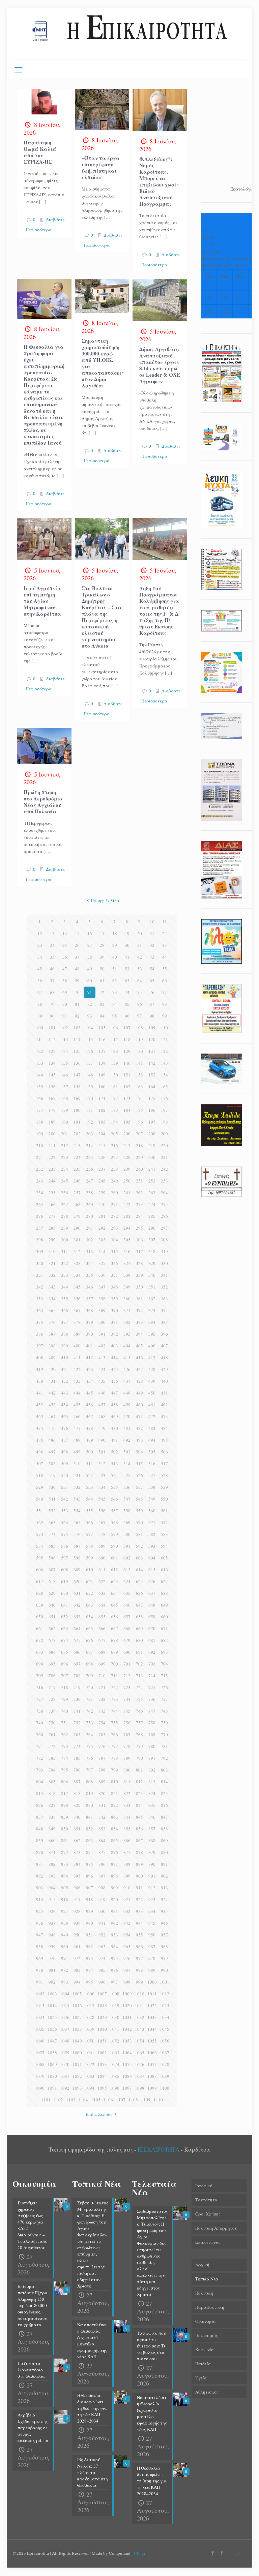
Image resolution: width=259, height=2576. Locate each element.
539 (164, 1487)
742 (90, 1711)
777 (114, 1746)
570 (139, 1522)
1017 (90, 2005)
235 (77, 1169)
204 (102, 1134)
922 (139, 1899)
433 (77, 1381)
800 (127, 1770)
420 (52, 1369)
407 (164, 1346)
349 (127, 1287)
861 (65, 1841)
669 (139, 1628)
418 (164, 1358)
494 (152, 1440)
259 (102, 1193)
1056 (165, 2041)
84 (115, 1004)
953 (114, 1935)
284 (139, 1216)
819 (90, 1793)
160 (102, 1087)
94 (102, 1016)
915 (52, 1899)
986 (114, 1970)
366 (65, 1310)
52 (127, 969)
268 (77, 1204)
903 (40, 1888)
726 (164, 1687)
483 (152, 1428)
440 (164, 1381)
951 (90, 1935)
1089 (165, 2076)
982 (65, 1970)
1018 (102, 2005)
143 (164, 1063)
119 (139, 1039)
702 (139, 1664)
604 (152, 1558)
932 (127, 1911)
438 (139, 1381)
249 (114, 1181)
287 (40, 1228)
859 (40, 1841)
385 (164, 1322)
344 (65, 1287)
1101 (46, 2100)
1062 (102, 2053)
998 (127, 1982)
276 (40, 1216)
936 (40, 1923)
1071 (77, 2064)
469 (114, 1416)
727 (40, 1699)
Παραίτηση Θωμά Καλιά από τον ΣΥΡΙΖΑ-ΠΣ (40, 152)
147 (77, 1075)
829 (77, 1805)
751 (65, 1723)
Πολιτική (204, 2293)
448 (127, 1393)
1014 (52, 2005)
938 (65, 1923)
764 (90, 1734)
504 (139, 1452)
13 (52, 933)
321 (52, 1263)
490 (102, 1440)
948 (52, 1935)
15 (77, 933)
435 (102, 1381)
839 (65, 1817)
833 (127, 1805)
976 (127, 1958)
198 (164, 1122)
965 (127, 1947)
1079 (40, 2076)
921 (127, 1899)
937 (52, 1923)
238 (114, 1169)
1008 (115, 1994)
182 (102, 1110)
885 (90, 1864)
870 (40, 1852)
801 (139, 1770)
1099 (152, 2088)
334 (77, 1275)
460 (139, 1405)
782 (40, 1758)
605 (164, 1558)
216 (114, 1145)
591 (127, 1546)
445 (90, 1393)
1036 (52, 2029)
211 (52, 1145)
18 (115, 933)
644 (102, 1605)
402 (102, 1346)
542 (65, 1499)
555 (90, 1511)
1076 (140, 2064)
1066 (152, 2053)
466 (77, 1416)
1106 (108, 2100)
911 (139, 1888)
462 (164, 1405)
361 (139, 1299)
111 (40, 1039)
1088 (152, 2076)
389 (77, 1334)
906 (77, 1888)
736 (152, 1699)
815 (40, 1793)
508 (52, 1464)
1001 (165, 1982)
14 (65, 933)
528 (164, 1475)
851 (77, 1829)
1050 (90, 2041)
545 (102, 1499)
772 (52, 1746)
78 (40, 1004)
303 (102, 1240)
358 (102, 1299)
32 (152, 945)
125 (77, 1051)
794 (52, 1770)
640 (52, 1605)
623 (114, 1581)
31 (140, 945)
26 (77, 945)
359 (114, 1299)
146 (65, 1075)
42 (140, 957)
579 (114, 1534)
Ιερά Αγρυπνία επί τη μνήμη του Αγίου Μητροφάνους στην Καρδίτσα (42, 601)
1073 (102, 2064)
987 (127, 1970)
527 (152, 1475)
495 (164, 1440)
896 (90, 1876)
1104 (83, 2100)
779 (139, 1746)
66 (165, 981)
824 (152, 1793)
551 (40, 1511)
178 (52, 1110)
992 (52, 1982)
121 (164, 1039)
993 (65, 1982)
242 (164, 1169)
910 (127, 1888)
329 (152, 1263)
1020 (127, 2005)
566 (90, 1522)
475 (52, 1428)
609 (77, 1570)
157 (65, 1087)
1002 (40, 1994)
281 (102, 1216)
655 (102, 1617)
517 (164, 1464)
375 (40, 1322)
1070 (65, 2064)
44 (165, 957)
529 (40, 1487)
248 (102, 1181)
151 (127, 1075)
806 (65, 1782)
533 (90, 1487)
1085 (115, 2076)
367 (77, 1310)
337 (114, 1275)
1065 (140, 2053)
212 (65, 1145)
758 (152, 1723)
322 (65, 1263)
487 (65, 1440)
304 (114, 1240)
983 (77, 1970)
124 (65, 1051)
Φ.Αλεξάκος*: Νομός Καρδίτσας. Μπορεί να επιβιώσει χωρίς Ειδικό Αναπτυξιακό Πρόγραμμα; (159, 181)
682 (164, 1640)
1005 (77, 1994)
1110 (158, 2100)
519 (52, 1475)
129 (127, 1051)
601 (114, 1558)
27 (90, 945)
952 (102, 1935)
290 (77, 1228)
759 (164, 1723)
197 (152, 1122)
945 (152, 1923)
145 (52, 1075)
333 (65, 1275)
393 (127, 1334)
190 (65, 1122)
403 (114, 1346)
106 (114, 1028)
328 (139, 1263)
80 (65, 1004)
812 (139, 1782)
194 (114, 1122)
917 (77, 1899)
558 (127, 1511)
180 (77, 1110)
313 (90, 1251)
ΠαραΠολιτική (210, 2307)
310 (52, 1251)
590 (114, 1546)
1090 (40, 2088)
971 (65, 1958)
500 (90, 1452)
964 (114, 1947)
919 (102, 1899)
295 (139, 1228)
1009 (127, 1994)
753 (90, 1723)
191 (77, 1122)
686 (77, 1652)
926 (52, 1911)
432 (65, 1381)
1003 (52, 1994)
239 (127, 1169)
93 (90, 1016)
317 (139, 1251)
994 (77, 1982)
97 (140, 1016)
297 (164, 1228)
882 (52, 1864)
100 (40, 1028)
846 (152, 1817)
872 (65, 1852)
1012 (165, 1994)
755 (114, 1723)
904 (52, 1888)
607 (52, 1570)
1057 (40, 2053)
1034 (165, 2017)
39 (102, 957)
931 (114, 1911)
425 (114, 1369)
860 (52, 1841)
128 (114, 1051)
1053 (127, 2041)
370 (114, 1310)
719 (77, 1687)
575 (65, 1534)
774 (77, 1746)
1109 (146, 2100)
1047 (52, 2041)
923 (152, 1899)
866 (127, 1841)
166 (40, 1098)
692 (152, 1652)
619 (65, 1581)
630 (65, 1593)
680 (139, 1640)
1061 (90, 2053)
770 (164, 1734)
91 (65, 1016)
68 (52, 992)
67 (40, 992)
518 (40, 1475)
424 (102, 1369)
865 (114, 1841)
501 (102, 1452)
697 (77, 1664)
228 (127, 1157)
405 (139, 1346)
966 (139, 1947)
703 (152, 1664)
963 (102, 1947)
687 (90, 1652)
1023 (165, 2005)
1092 (65, 2088)
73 (115, 992)
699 (102, 1664)
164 (152, 1087)
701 (127, 1664)
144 (40, 1075)
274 (152, 1204)
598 (77, 1558)
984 (90, 1970)
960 (65, 1947)
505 (152, 1452)
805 (52, 1782)
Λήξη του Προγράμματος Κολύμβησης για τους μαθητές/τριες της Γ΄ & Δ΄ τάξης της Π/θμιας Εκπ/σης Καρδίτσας (160, 610)
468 (102, 1416)
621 (90, 1581)
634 (114, 1593)
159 (90, 1087)
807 (77, 1782)
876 (114, 1852)
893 (52, 1876)
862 (77, 1841)
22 (165, 933)
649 (164, 1605)
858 (164, 1829)
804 (40, 1782)
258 (90, 1193)
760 (40, 1734)
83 (102, 1004)
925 (40, 1911)
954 (127, 1935)
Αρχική (202, 2265)
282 (114, 1216)
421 (65, 1369)
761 (52, 1734)
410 (65, 1358)
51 (115, 969)
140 (127, 1063)
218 (139, 1145)
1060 (77, 2053)
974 (102, 1958)
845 (139, 1817)
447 (114, 1393)
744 (114, 1711)
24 (52, 945)
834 (139, 1805)
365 (52, 1310)
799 (114, 1770)
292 (102, 1228)
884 (77, 1864)
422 (77, 1369)
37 (77, 957)
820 (102, 1793)
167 (52, 1098)
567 (102, 1522)
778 (127, 1746)
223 (65, 1157)
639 (40, 1605)
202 (77, 1134)
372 (139, 1310)
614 (139, 1570)
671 (164, 1628)
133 (40, 1063)
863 (90, 1841)
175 (152, 1098)
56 (40, 981)
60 (90, 981)
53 (140, 969)
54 (152, 969)
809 (102, 1782)
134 (52, 1063)
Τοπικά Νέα (207, 2279)
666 (102, 1628)
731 (90, 1699)
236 (90, 1169)
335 (90, 1275)
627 (164, 1581)
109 (152, 1028)
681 (152, 1640)
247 (90, 1181)
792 (164, 1758)
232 (40, 1169)
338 (127, 1275)
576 (77, 1534)
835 (152, 1805)
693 (164, 1652)
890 (152, 1864)
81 (77, 1004)
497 (52, 1452)
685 (65, 1652)
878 (139, 1852)
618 (52, 1581)
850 (65, 1829)
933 (139, 1911)
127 (102, 1051)
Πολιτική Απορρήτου (216, 2228)
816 (52, 1793)
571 (152, 1522)
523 (102, 1475)
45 (40, 969)
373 (152, 1310)
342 (40, 1287)
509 (65, 1464)
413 (102, 1358)
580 (127, 1534)
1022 (152, 2005)
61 (102, 981)
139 (114, 1063)
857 (152, 1829)
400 (77, 1346)
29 (115, 945)
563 (52, 1522)
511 (90, 1464)
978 (152, 1958)
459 (127, 1405)
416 (139, 1358)
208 (152, 1134)
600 (102, 1558)
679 (127, 1640)
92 (77, 1016)
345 (77, 1287)
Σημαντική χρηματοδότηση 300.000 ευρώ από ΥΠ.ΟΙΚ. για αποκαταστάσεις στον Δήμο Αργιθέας (103, 363)
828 (65, 1805)
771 (40, 1746)
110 (164, 1028)
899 (127, 1876)
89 (40, 1016)
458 (114, 1405)
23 (40, 945)
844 (127, 1817)
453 (52, 1405)
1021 (140, 2005)
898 (114, 1876)
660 (164, 1617)
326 (114, 1263)
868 (152, 1841)
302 (90, 1240)
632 (90, 1593)
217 (127, 1145)
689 (114, 1652)
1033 (152, 2017)
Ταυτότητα (206, 2200)
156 (52, 1087)
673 (52, 1640)
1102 (58, 2100)
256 (65, 1193)
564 (65, 1522)
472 (152, 1416)
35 (52, 957)
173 (127, 1098)
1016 (77, 2005)
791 (152, 1758)
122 (40, 1051)
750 (52, 1723)
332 (52, 1275)
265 (40, 1204)
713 (139, 1676)
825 (164, 1793)
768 (139, 1734)
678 (114, 1640)
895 (77, 1876)
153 (152, 1075)
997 (114, 1982)
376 (52, 1322)
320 (40, 1263)
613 (127, 1570)
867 (139, 1841)
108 (139, 1028)
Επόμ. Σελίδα (99, 2114)
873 (77, 1852)
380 (102, 1322)
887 (114, 1864)
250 (127, 1181)
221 (40, 1157)
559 (139, 1511)
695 (52, 1664)
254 (40, 1193)
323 (77, 1263)
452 (40, 1405)
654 (90, 1617)
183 (114, 1110)
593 (152, 1546)
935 (164, 1911)
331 (40, 1275)
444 (77, 1393)
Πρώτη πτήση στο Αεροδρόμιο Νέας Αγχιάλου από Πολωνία (43, 802)
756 (127, 1723)
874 (90, 1852)
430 (40, 1381)
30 (127, 945)
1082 (77, 2076)
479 (102, 1428)
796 (77, 1770)
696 (65, 1664)
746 (139, 1711)
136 (77, 1063)
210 (40, 1145)
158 (77, 1087)
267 (65, 1204)
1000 (152, 1982)
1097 (127, 2088)
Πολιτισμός (207, 2335)
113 (65, 1039)
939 (77, 1923)
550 (164, 1499)
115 (90, 1039)
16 (90, 933)
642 (77, 1605)
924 (164, 1899)
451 (164, 1393)
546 (114, 1499)
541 (52, 1499)
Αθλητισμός (207, 2392)
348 (114, 1287)
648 (152, 1605)
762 (65, 1734)
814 (164, 1782)
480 (114, 1428)
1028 (90, 2017)
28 (102, 945)
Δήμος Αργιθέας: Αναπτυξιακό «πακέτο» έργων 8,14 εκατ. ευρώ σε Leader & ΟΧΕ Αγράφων (160, 365)
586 (65, 1546)
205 (114, 1134)
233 (52, 1169)
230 (152, 1157)
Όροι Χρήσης (208, 2214)
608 (65, 1570)
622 (102, 1581)
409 (52, 1358)
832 (114, 1805)
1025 (52, 2017)
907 (90, 1888)
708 (77, 1676)
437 (127, 1381)
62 (115, 981)
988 (139, 1970)
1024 (40, 2017)
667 (114, 1628)
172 (114, 1098)
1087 (140, 2076)
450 (152, 1393)
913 (164, 1888)
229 (139, 1157)
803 (164, 1770)
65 (152, 981)
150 (114, 1075)
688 (102, 1652)
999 (139, 1982)
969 (40, 1958)
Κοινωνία (205, 2349)
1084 (102, 2076)
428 (152, 1369)
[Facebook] (213, 2553)
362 (152, 1299)
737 (164, 1699)
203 (90, 1134)
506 (164, 1452)
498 (65, 1452)
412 (90, 1358)
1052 (115, 2041)
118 (127, 1039)
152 (139, 1075)
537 (139, 1487)
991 (40, 1982)
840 (77, 1817)
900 (139, 1876)
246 (77, 1181)
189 (52, 1122)
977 (139, 1958)
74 (127, 992)
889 (139, 1864)
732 (102, 1699)
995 (90, 1982)
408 (40, 1358)
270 (102, 1204)
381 (114, 1322)
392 (114, 1334)
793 (40, 1770)
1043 (140, 2029)
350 (139, 1287)
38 (90, 957)
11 (165, 922)
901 (152, 1876)
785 (77, 1758)
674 (65, 1640)
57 (52, 981)
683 (40, 1652)
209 (164, 1134)
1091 (52, 2088)
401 (90, 1346)
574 (52, 1534)
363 (164, 1299)
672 (40, 1640)
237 (102, 1169)
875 (102, 1852)
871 (52, 1852)
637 (152, 1593)
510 (77, 1464)
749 (40, 1723)
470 (127, 1416)
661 (40, 1628)
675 (77, 1640)
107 (127, 1028)
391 (102, 1334)
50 (102, 969)
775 (90, 1746)
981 (52, 1970)
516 (152, 1464)
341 (164, 1275)
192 (90, 1122)
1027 (77, 2017)
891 (164, 1864)
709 (90, 1676)
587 (77, 1546)
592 (139, 1546)
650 (40, 1617)
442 (52, 1393)
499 (77, 1452)
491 (114, 1440)
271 (114, 1204)
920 (114, 1899)
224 (77, 1157)
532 (77, 1487)
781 (164, 1746)
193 (102, 1122)
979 (164, 1958)
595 (40, 1558)
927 (65, 1911)
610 (90, 1570)
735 (139, 1699)
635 (127, 1593)
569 (127, 1522)
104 (90, 1028)
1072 (90, 2064)
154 (164, 1075)
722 (114, 1687)
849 (52, 1829)
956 (152, 1935)
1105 (96, 2100)
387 (52, 1334)
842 (102, 1817)
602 (127, 1558)
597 (65, 1558)
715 (164, 1676)
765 (102, 1734)
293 (114, 1228)
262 (139, 1193)
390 (90, 1334)
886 (102, 1864)
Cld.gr (140, 2553)
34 (40, 957)
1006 (90, 1994)
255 (52, 1193)
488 (77, 1440)
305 (127, 1240)
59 (77, 981)
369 (102, 1310)
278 (65, 1216)
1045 (165, 2029)
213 (77, 1145)
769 (152, 1734)
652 (65, 1617)
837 (40, 1817)
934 (152, 1911)
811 (127, 1782)
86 (140, 1004)
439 (152, 1381)
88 (165, 1004)
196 (139, 1122)
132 (164, 1051)
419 (40, 1369)
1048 (65, 2041)
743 (102, 1711)
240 (139, 1169)
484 (164, 1428)
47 (65, 969)
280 (90, 1216)
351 (152, 1287)
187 (164, 1110)
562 (40, 1522)
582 (152, 1534)
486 (52, 1440)
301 (77, 1240)
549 (152, 1499)
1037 (65, 2029)
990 (164, 1970)
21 (152, 933)
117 (114, 1039)
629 (52, 1593)
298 (40, 1240)
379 (90, 1322)
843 (114, 1817)
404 (127, 1346)
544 (90, 1499)
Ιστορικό (204, 2186)
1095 (102, 2088)
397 (40, 1346)
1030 (115, 2017)
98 (152, 1016)
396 (164, 1334)
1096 (115, 2088)
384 (152, 1322)
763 (77, 1734)
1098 (140, 2088)
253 (164, 1181)
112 (52, 1039)
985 (102, 1970)
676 (90, 1640)
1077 (152, 2064)
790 (139, 1758)
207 (139, 1134)
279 (77, 1216)
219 (152, 1145)
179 (65, 1110)
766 (114, 1734)
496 (40, 1452)
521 (77, 1475)
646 (127, 1605)
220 (164, 1145)
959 (52, 1947)
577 (90, 1534)
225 (90, 1157)
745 (127, 1711)
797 (90, 1770)
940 (90, 1923)
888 (127, 1864)
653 (77, 1617)
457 (102, 1405)
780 (152, 1746)
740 (65, 1711)
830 (90, 1805)
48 (77, 969)
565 (77, 1522)
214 (90, 1145)
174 (139, 1098)
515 (139, 1464)
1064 (127, 2053)
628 (40, 1593)
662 (52, 1628)
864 (102, 1841)
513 (114, 1464)
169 (77, 1098)
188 (40, 1122)
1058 (52, 2053)
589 (102, 1546)
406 (152, 1346)
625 (139, 1581)
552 (52, 1511)
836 (164, 1805)
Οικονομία (206, 2321)
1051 (102, 2041)
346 (90, 1287)
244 (52, 1181)
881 (40, 1864)
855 (127, 1829)
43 (152, 957)
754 (102, 1723)
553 (65, 1511)
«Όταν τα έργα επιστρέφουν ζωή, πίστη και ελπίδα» (101, 167)
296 (152, 1228)
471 (139, 1416)
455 (77, 1405)
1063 (115, 2053)
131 (152, 1051)
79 (52, 1004)
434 (90, 1381)
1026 (65, 2017)
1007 (102, 1994)
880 (164, 1852)
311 (65, 1251)
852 (90, 1829)
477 (77, 1428)
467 (90, 1416)
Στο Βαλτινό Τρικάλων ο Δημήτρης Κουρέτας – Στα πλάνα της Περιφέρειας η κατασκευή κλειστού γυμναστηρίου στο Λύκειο (102, 617)
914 (40, 1899)
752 (77, 1723)
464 (52, 1416)
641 (65, 1605)
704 (164, 1664)
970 (52, 1958)
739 (52, 1711)
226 (102, 1157)
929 (90, 1911)
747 (152, 1711)
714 (152, 1676)
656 (114, 1617)
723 (127, 1687)
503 (127, 1452)
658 (139, 1617)
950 (77, 1935)
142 (152, 1063)
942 (114, 1923)
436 (114, 1381)
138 (102, 1063)
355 (65, 1299)
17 (102, 933)
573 (40, 1534)
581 (139, 1534)
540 (40, 1499)
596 (52, 1558)
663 (65, 1628)
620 (77, 1581)
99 (165, 1016)
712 (127, 1676)
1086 (127, 2076)
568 (114, 1522)
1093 (77, 2088)
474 (40, 1428)
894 (65, 1876)
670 (152, 1628)
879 (152, 1852)
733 (114, 1699)
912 (152, 1888)
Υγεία (201, 2378)
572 (164, 1522)
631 (77, 1593)
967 (152, 1947)
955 (139, 1935)
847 (164, 1817)
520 (65, 1475)
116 (102, 1039)
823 (139, 1793)
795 (65, 1770)
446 (102, 1393)
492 (127, 1440)
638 (164, 1593)
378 (77, 1322)
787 (102, 1758)
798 (102, 1770)
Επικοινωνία (208, 2242)
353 (40, 1299)
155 (40, 1087)
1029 (102, 2017)
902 (164, 1876)
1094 (90, 2088)
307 (152, 1240)
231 (164, 1157)
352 (164, 1287)
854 (114, 1829)
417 (152, 1358)
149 (102, 1075)
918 (90, 1899)
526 (139, 1475)
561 (164, 1511)
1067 (165, 2053)
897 (102, 1876)
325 (102, 1263)
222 (52, 1157)
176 (164, 1098)
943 (127, 1923)
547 (127, 1499)
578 (102, 1534)
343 (52, 1287)
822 (127, 1793)
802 (152, 1770)
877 (127, 1852)
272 (127, 1204)
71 (90, 992)
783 (52, 1758)
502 (114, 1452)
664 (77, 1628)
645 (114, 1605)
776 (102, 1746)
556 (102, 1511)
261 (127, 1193)
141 (139, 1063)
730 (77, 1699)
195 (127, 1122)
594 (164, 1546)
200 (52, 1134)
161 (114, 1087)
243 (40, 1181)
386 (40, 1334)
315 (114, 1251)
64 (140, 981)
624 (127, 1581)
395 (152, 1334)
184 (127, 1110)
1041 (115, 2029)
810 (114, 1782)
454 (65, 1405)
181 (90, 1110)
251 (139, 1181)
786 (90, 1758)
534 (102, 1487)
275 (164, 1204)
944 (139, 1923)
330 (164, 1263)
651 (52, 1617)
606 (40, 1570)
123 (52, 1051)
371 (127, 1310)
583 (164, 1534)
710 (102, 1676)
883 (65, 1864)
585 (52, 1546)
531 (65, 1487)
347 (102, 1287)
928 (77, 1911)
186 (152, 1110)
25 (65, 945)
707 (65, 1676)
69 (65, 992)
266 (52, 1204)
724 (139, 1687)
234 (65, 1169)
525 (127, 1475)
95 (115, 1016)
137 (90, 1063)
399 (65, 1346)
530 (52, 1487)
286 (164, 1216)
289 (65, 1228)
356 (77, 1299)
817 (65, 1793)
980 (40, 1970)
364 (40, 1310)
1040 (102, 2029)
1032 (140, 2017)
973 (90, 1958)
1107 (121, 2100)
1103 (71, 2100)
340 (152, 1275)
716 (40, 1687)
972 (77, 1958)
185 (139, 1110)
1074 (115, 2064)
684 (52, 1652)
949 (65, 1935)
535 (114, 1487)
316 (127, 1251)
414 (114, 1358)
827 (52, 1805)
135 (65, 1063)
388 (65, 1334)
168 (65, 1098)
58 (65, 981)
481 (127, 1428)
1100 (165, 2088)
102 (65, 1028)
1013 (40, 2005)
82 (90, 1004)
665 (90, 1628)
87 (152, 1004)
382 (127, 1322)
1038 (77, 2029)
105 (102, 1028)
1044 (152, 2029)
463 (40, 1416)
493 (139, 1440)
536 (127, 1487)
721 (102, 1687)
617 (40, 1581)
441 (40, 1393)
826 (40, 1805)
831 (102, 1805)
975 (114, 1958)
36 (65, 957)
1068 (40, 2064)
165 (164, 1087)
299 (52, 1240)
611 (102, 1570)
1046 (40, 2041)
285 (152, 1216)
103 (77, 1028)
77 (165, 992)
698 (90, 1664)
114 (77, 1039)
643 (90, 1605)
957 (164, 1935)
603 (139, 1558)
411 (77, 1358)
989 (152, 1970)
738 (40, 1711)
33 (165, 945)
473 (164, 1416)
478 (90, 1428)
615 (152, 1570)
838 (52, 1817)
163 (139, 1087)
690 (127, 1652)
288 (52, 1228)
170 (90, 1098)
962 (90, 1947)
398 (52, 1346)
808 (90, 1782)
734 (127, 1699)
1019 (115, 2005)
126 (90, 1051)
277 (52, 1216)
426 (127, 1369)
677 (102, 1640)
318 (152, 1251)
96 (127, 1016)
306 (139, 1240)
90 (52, 1016)
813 (152, 1782)
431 (52, 1381)
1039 (90, 2029)
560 (152, 1511)
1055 (152, 2041)
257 (77, 1193)
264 (164, 1193)
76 (152, 992)
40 (115, 957)
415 (127, 1358)
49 (90, 969)
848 (40, 1829)
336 (102, 1275)
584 (40, 1546)
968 (164, 1947)
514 (127, 1464)
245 (65, 1181)
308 (164, 1240)
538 (152, 1487)
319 (164, 1251)
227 (114, 1157)
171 (102, 1098)
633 (102, 1593)
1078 (165, 2064)
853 (102, 1829)
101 (52, 1028)
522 (90, 1475)
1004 (65, 1994)
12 (40, 933)
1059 (65, 2053)
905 (65, 1888)
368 (90, 1310)
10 (152, 922)
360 (127, 1299)
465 (65, 1416)
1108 (133, 2100)
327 (127, 1263)
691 (139, 1652)
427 (139, 1369)
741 (77, 1711)
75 (140, 992)
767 (127, 1734)
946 (164, 1923)
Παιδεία (203, 2364)
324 (90, 1263)
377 (65, 1322)
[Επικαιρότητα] (129, 34)
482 (139, 1428)
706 (52, 1676)
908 (102, 1888)
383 (139, 1322)
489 (90, 1440)
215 (102, 1145)
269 (90, 1204)
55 (165, 969)
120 (152, 1039)
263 (152, 1193)
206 (127, 1134)
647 (139, 1605)
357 (90, 1299)
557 (114, 1511)
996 (102, 1982)
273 (139, 1204)
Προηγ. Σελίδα (105, 900)
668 (127, 1628)
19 (127, 933)
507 (40, 1464)
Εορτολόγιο (242, 189)
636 (139, 1593)
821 (114, 1793)
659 (152, 1617)
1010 (140, 1994)
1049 (77, 2041)
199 (40, 1134)
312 (77, 1251)
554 (77, 1511)
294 (127, 1228)
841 (90, 1817)
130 (139, 1051)
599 (90, 1558)
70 (77, 992)
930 (102, 1911)
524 (114, 1475)
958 (40, 1947)
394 (139, 1334)
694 (40, 1664)
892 (40, 1876)
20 (140, 933)
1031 (127, 2017)
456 (90, 1405)
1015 (65, 2005)
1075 (127, 2064)
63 (127, 981)
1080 (52, 2076)
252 (152, 1181)
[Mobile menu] (18, 69)
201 (65, 1134)
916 (65, 1899)
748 (164, 1711)
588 (90, 1546)
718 (65, 1687)
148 (90, 1075)
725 (152, 1687)
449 (139, 1393)
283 (127, 1216)
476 (65, 1428)
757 (139, 1723)
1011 (152, 1994)
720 (90, 1687)
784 (65, 1758)
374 (164, 1310)
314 (102, 1251)
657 (127, 1617)
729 (65, 1699)
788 (114, 1758)
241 (152, 1169)
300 (65, 1240)
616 (164, 1570)
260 (114, 1193)
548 (139, 1499)
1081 (65, 2076)
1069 (52, 2064)
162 (127, 1087)
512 (102, 1464)
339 (139, 1275)
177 (40, 1110)
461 (152, 1405)
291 (90, 1228)
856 (139, 1829)
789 (127, 1758)
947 (40, 1935)
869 (164, 1841)
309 (40, 1251)
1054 (140, 2041)
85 (127, 1004)
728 (52, 1699)
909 (114, 1888)
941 (102, 1923)
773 (65, 1746)
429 (164, 1369)
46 (52, 969)
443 (65, 1393)
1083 (90, 2076)
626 (152, 1581)
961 (77, 1947)
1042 (127, 2029)
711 (114, 1676)
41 (127, 957)
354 (52, 1299)
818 (77, 1793)
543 (77, 1499)
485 (40, 1440)
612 (114, 1570)
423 (90, 1369)
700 (114, 1664)
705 (40, 1676)
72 (102, 992)
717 (52, 1687)
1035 (40, 2029)
